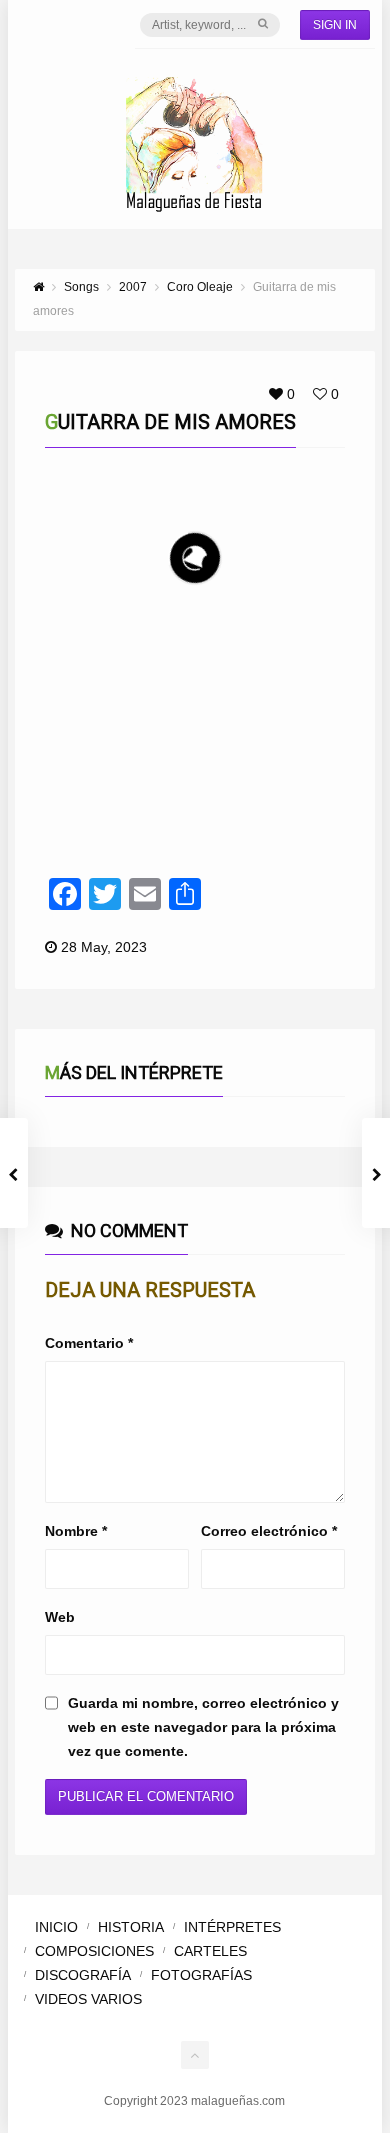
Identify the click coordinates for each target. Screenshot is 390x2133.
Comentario (89, 1343)
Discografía (83, 1975)
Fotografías (201, 1975)
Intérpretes (232, 1927)
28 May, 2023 (104, 947)
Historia (131, 1927)
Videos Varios (88, 1999)
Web (60, 1617)
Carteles (210, 1951)
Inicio (56, 1927)
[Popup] (293, 691)
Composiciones (94, 1951)
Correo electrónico (269, 1531)
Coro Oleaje (119, 692)
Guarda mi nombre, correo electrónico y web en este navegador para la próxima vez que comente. (203, 1727)
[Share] (320, 691)
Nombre (76, 1531)
